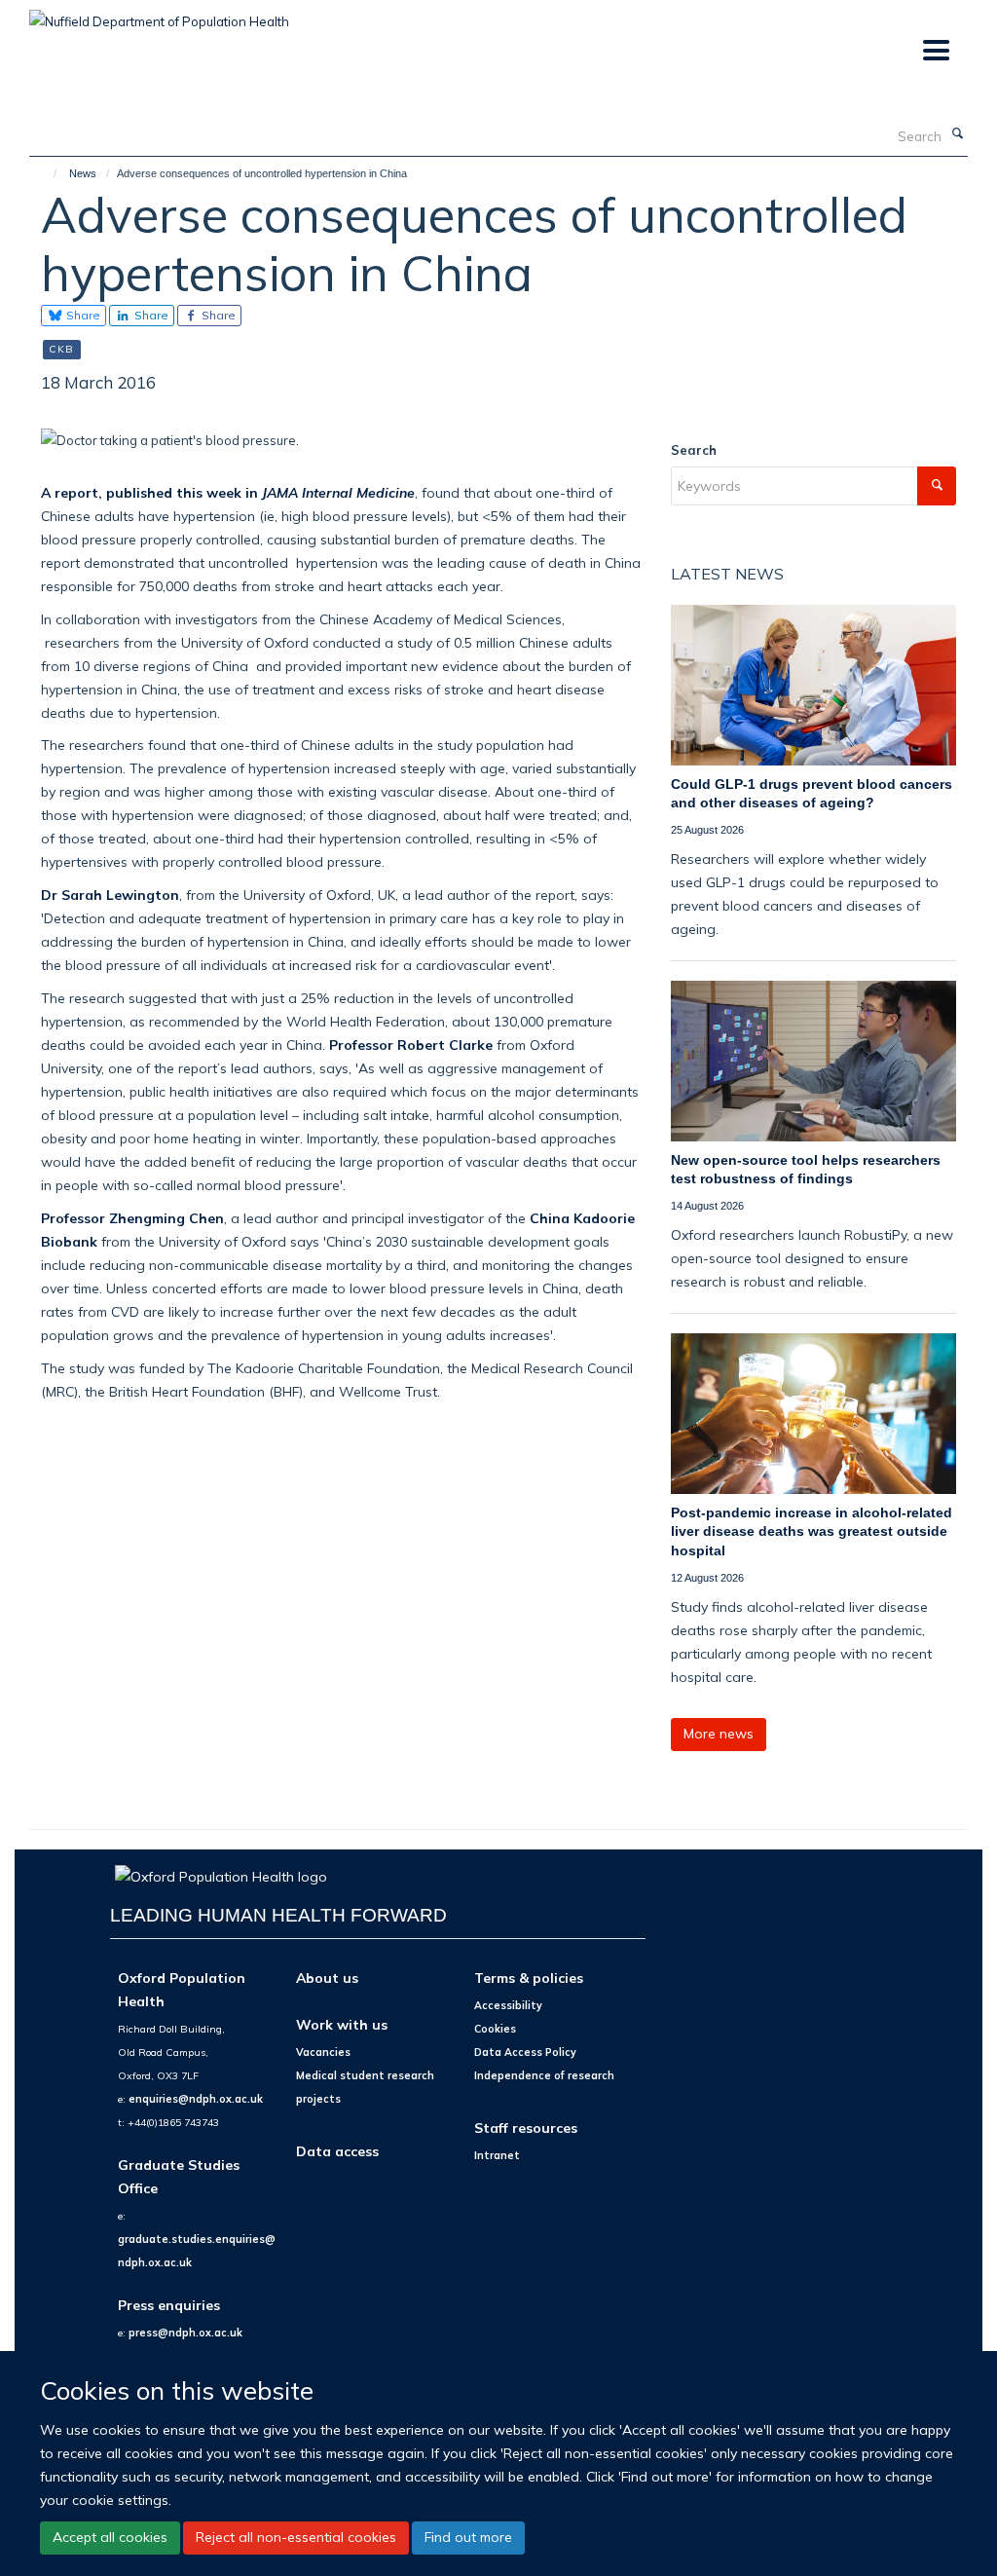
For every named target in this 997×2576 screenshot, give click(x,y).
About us (327, 1978)
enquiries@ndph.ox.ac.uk (196, 2099)
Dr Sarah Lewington (110, 895)
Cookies (495, 2029)
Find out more (468, 2537)
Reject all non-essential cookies (296, 2537)
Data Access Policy (525, 2052)
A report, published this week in (228, 492)
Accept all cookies (110, 2537)
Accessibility (508, 2005)
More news (719, 1734)
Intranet (497, 2155)
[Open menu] (935, 51)
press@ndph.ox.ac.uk (185, 2333)
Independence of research (544, 2075)
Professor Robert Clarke (411, 1045)
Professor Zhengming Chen (132, 1218)
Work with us (342, 2024)
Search (694, 450)
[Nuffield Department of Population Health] (159, 15)
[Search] (957, 134)
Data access (337, 2151)
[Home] (46, 173)
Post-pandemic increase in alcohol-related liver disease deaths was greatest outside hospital (812, 1531)
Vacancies (323, 2052)
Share (82, 315)
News (83, 173)
